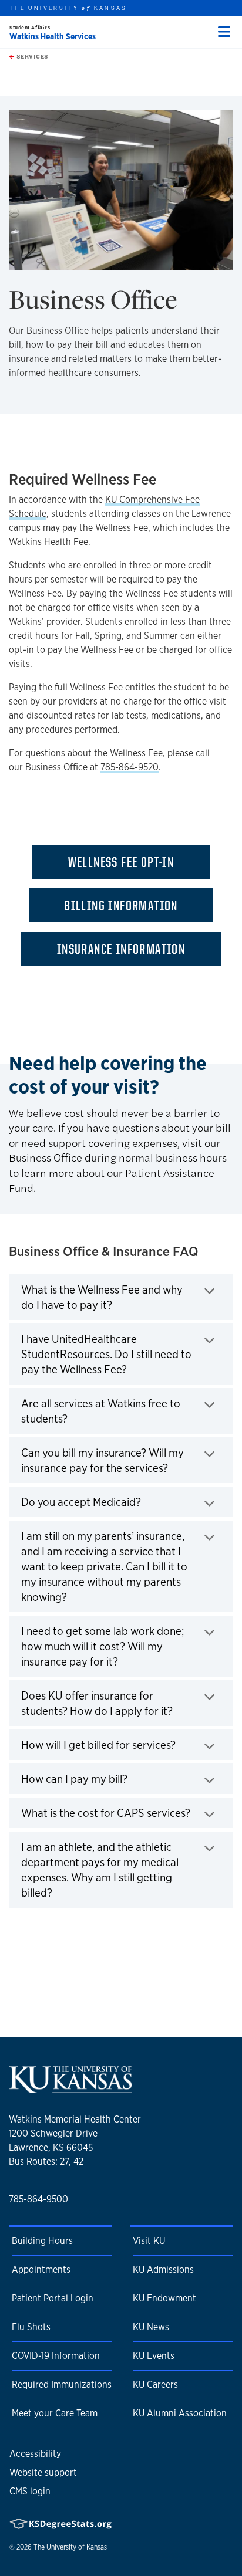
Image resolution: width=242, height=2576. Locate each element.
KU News (151, 2327)
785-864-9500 (38, 2199)
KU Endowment (164, 2298)
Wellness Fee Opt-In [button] (121, 862)
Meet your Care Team (55, 2413)
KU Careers (155, 2384)
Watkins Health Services (53, 36)
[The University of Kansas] (70, 2089)
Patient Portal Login (53, 2298)
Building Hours (42, 2241)
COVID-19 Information (56, 2356)
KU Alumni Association (180, 2413)
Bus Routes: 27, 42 (46, 2162)
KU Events (154, 2356)
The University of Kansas (70, 2547)
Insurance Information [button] (121, 949)
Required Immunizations (62, 2384)
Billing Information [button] (121, 905)
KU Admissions (163, 2269)
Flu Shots (31, 2327)
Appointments (41, 2269)
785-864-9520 (130, 767)
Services (31, 56)
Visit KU (149, 2241)
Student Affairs (30, 27)
